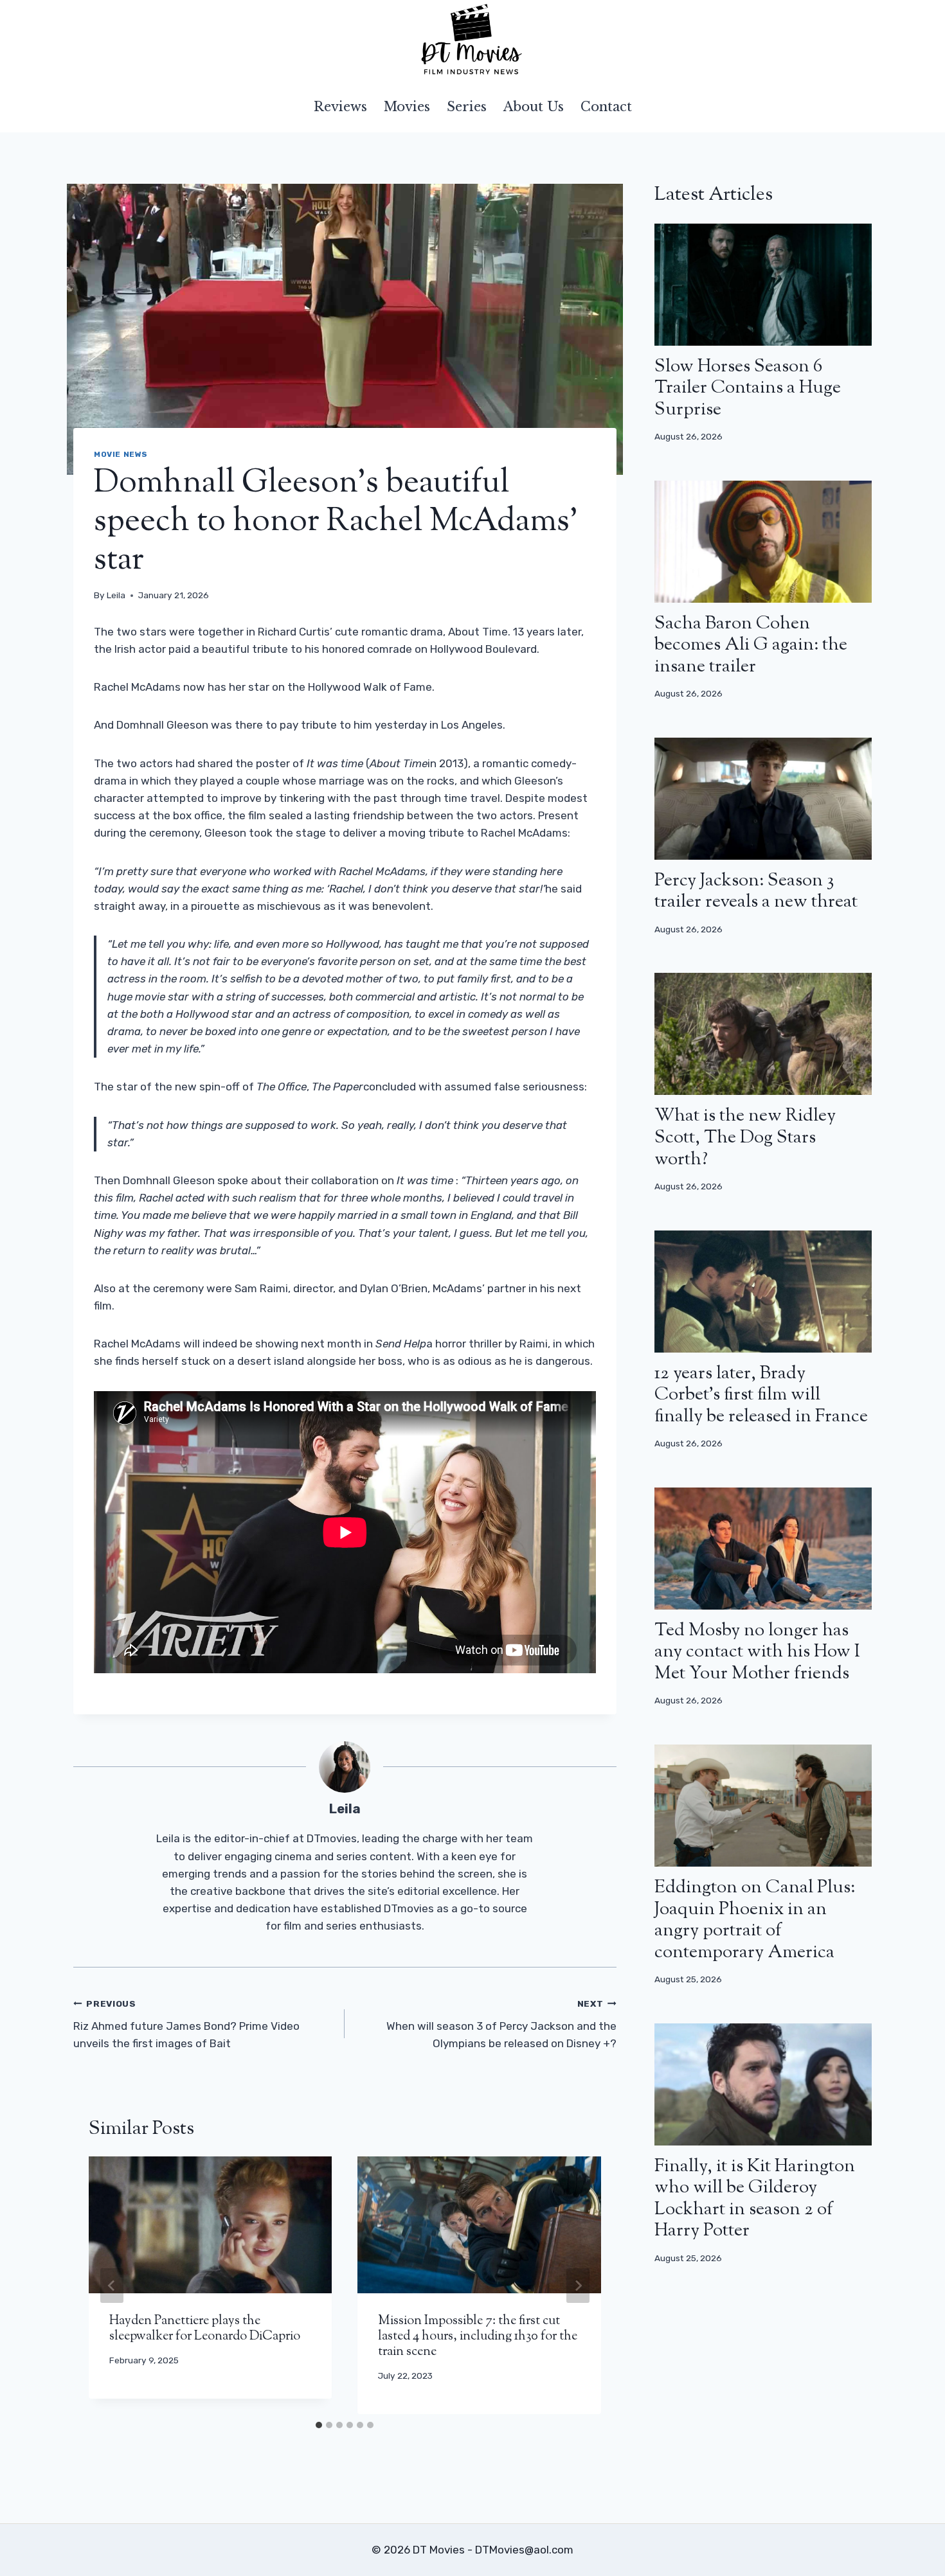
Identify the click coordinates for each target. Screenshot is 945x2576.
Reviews (340, 107)
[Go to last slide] (112, 2286)
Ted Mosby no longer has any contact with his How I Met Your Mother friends (757, 1652)
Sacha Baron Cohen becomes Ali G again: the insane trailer (751, 645)
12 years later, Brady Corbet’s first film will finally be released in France (761, 1395)
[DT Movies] (473, 40)
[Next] (578, 2286)
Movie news (121, 454)
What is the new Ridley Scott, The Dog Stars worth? (745, 1138)
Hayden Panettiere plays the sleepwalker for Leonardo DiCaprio (205, 2329)
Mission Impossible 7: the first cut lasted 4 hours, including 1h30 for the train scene (478, 2337)
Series (467, 107)
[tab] (319, 2425)
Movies (407, 107)
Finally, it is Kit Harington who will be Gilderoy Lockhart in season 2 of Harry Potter (755, 2199)
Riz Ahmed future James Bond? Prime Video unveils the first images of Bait (186, 2024)
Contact (606, 107)
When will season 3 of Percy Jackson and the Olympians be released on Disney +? (501, 2024)
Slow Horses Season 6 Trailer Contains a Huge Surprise (748, 388)
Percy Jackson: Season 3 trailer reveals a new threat (756, 892)
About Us (534, 107)
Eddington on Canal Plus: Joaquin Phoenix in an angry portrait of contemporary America (755, 1920)
